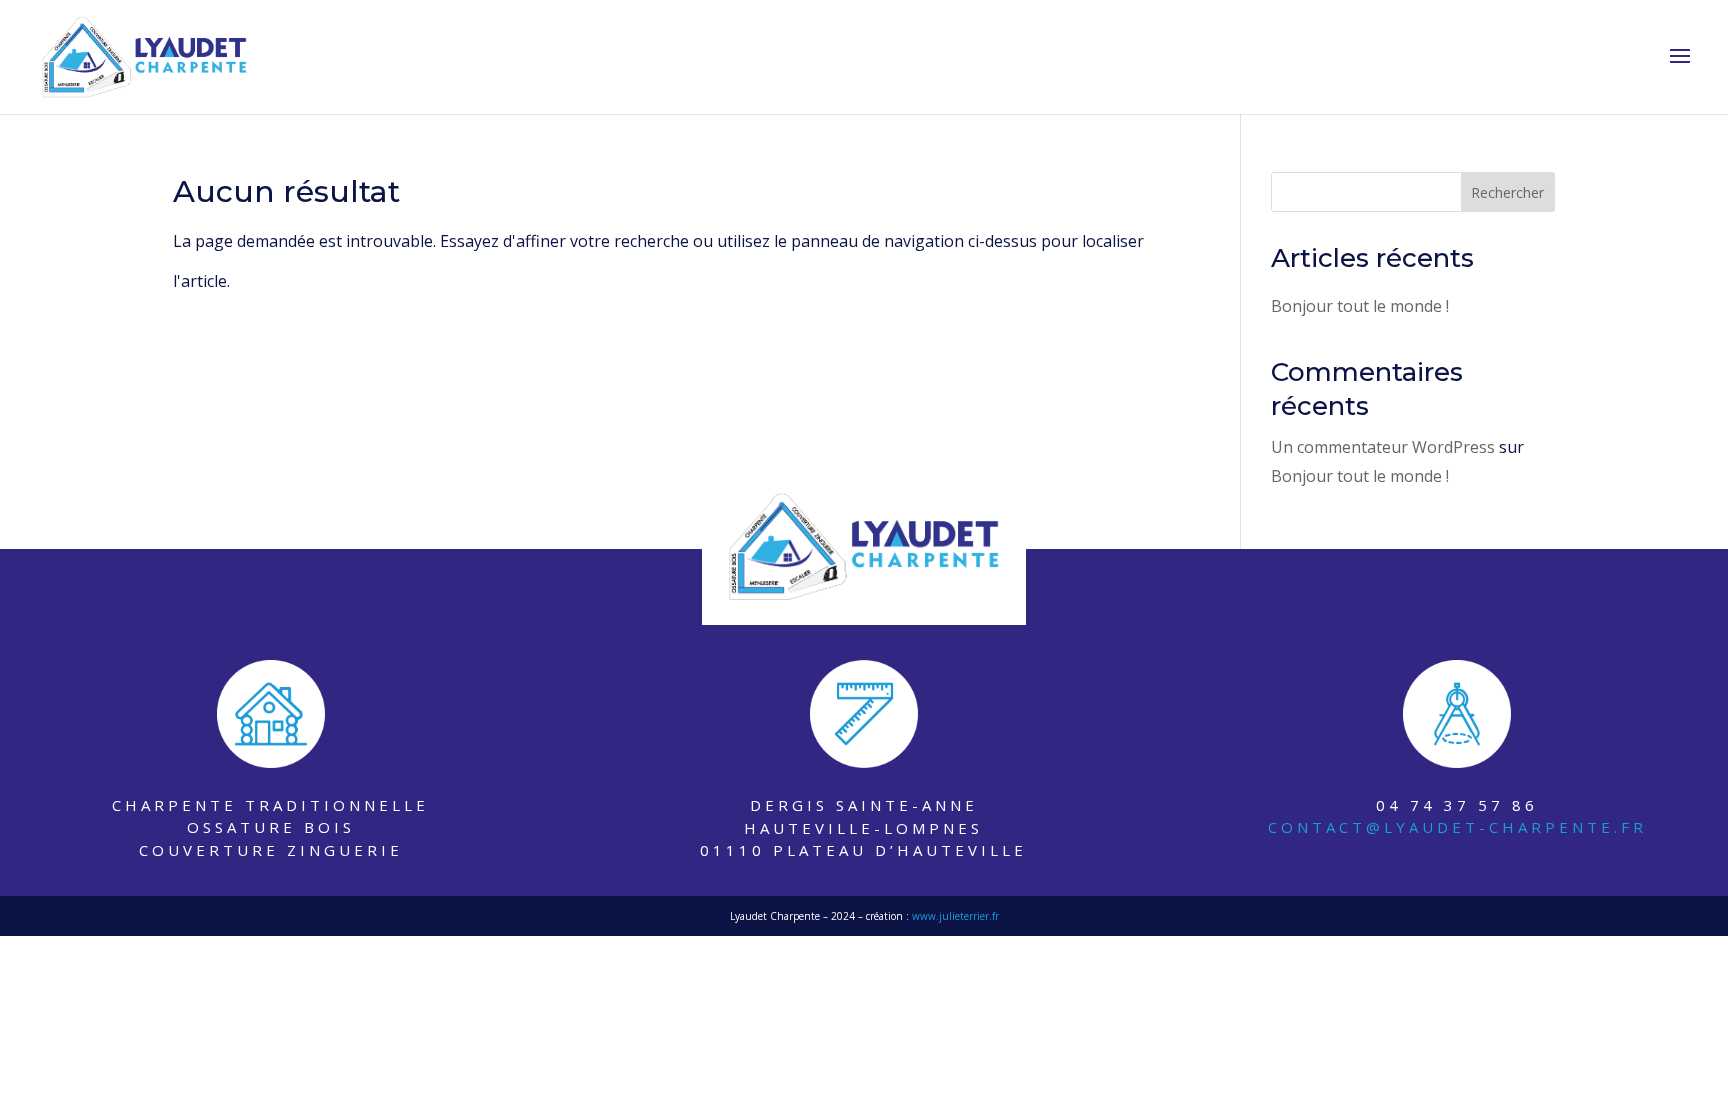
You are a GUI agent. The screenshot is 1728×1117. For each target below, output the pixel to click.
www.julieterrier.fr (955, 916)
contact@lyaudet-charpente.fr (1457, 827)
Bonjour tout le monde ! (1360, 306)
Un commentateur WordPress (1383, 447)
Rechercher (1507, 192)
